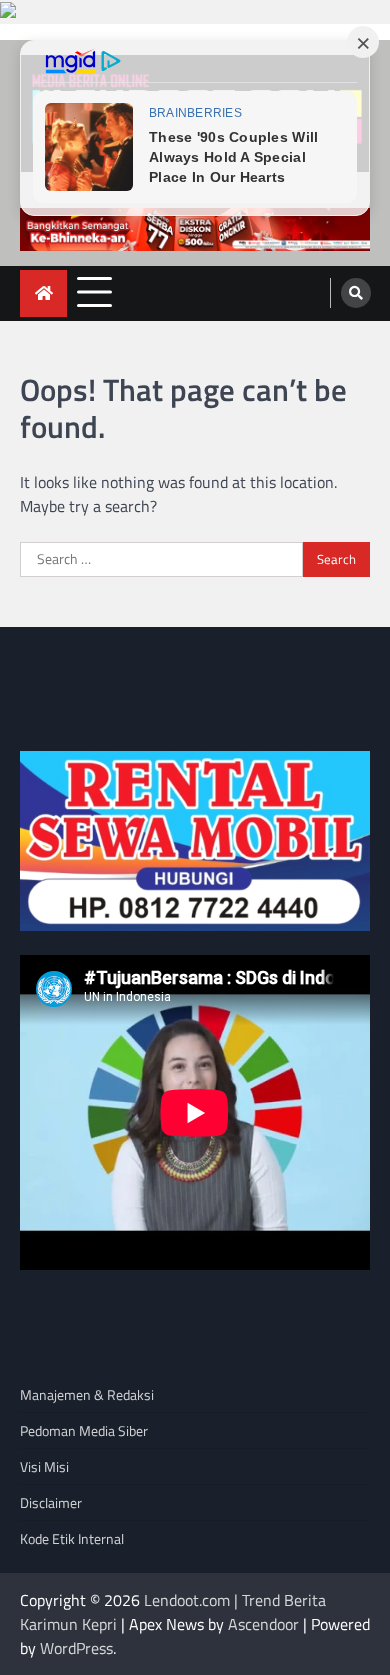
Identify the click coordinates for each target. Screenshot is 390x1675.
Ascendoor (263, 1624)
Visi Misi (44, 1466)
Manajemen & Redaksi (87, 1394)
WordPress (76, 1648)
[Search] (356, 293)
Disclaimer (51, 1502)
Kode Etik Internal (72, 1538)
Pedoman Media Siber (84, 1430)
